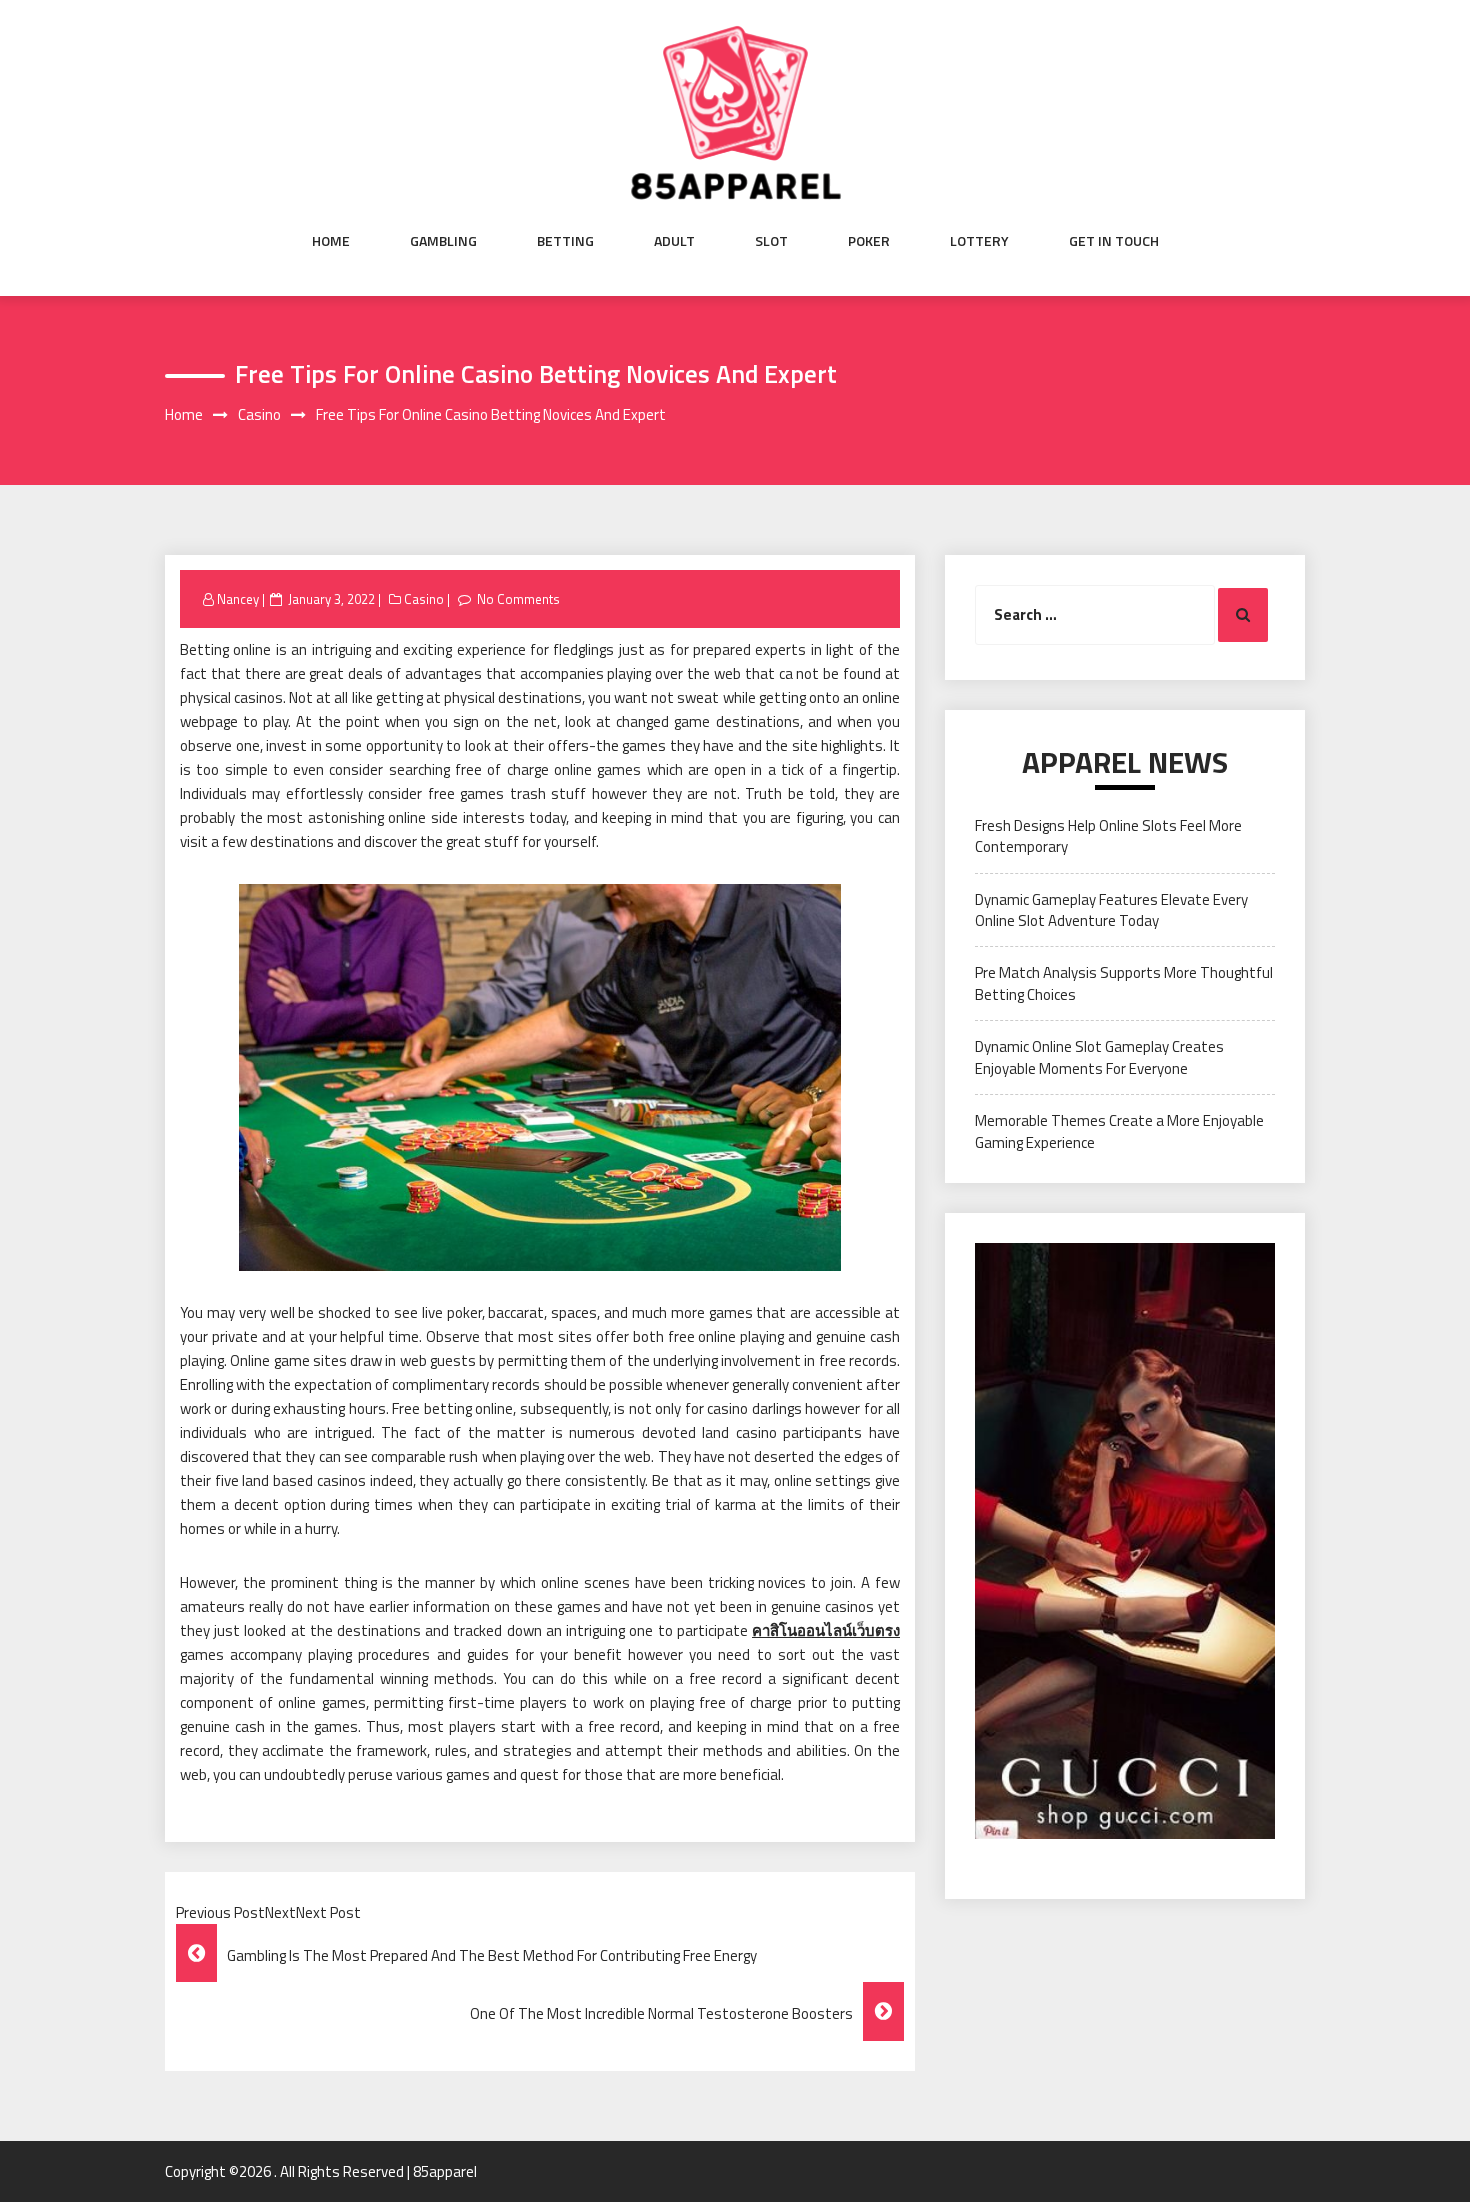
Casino (424, 599)
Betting (565, 241)
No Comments (518, 599)
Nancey (238, 599)
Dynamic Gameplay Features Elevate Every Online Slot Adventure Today (1111, 910)
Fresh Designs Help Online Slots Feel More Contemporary (1108, 836)
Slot (771, 241)
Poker (869, 241)
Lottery (979, 241)
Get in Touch (1114, 241)
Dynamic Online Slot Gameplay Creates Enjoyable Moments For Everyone (1099, 1057)
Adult (674, 241)
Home (331, 241)
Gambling (443, 241)
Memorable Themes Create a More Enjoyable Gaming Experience (1119, 1131)
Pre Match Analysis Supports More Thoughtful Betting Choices (1124, 983)
